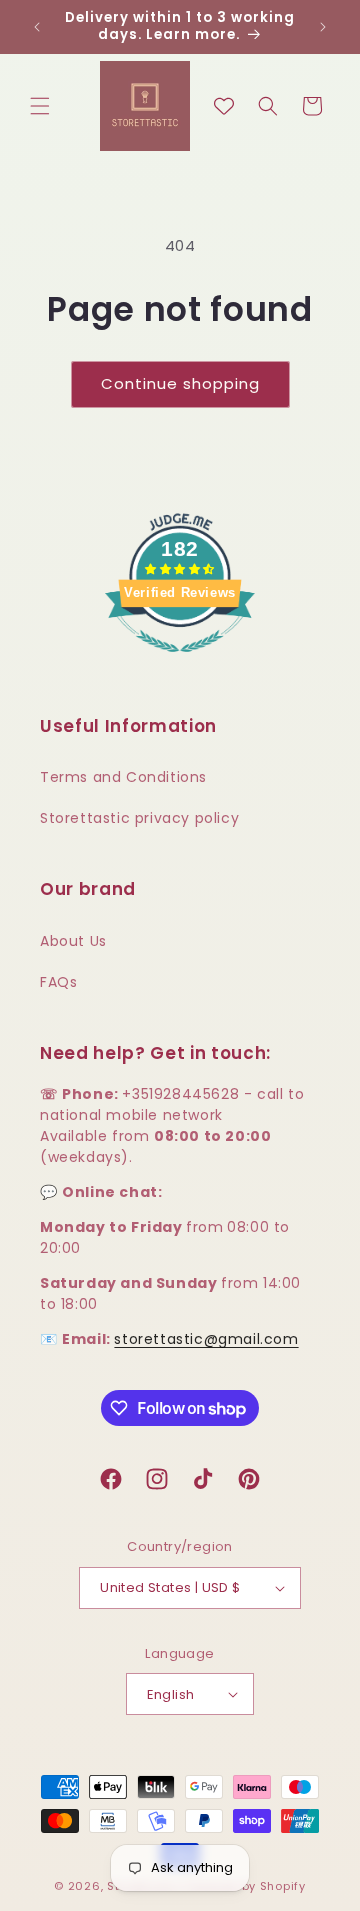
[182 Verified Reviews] (180, 662)
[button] (40, 106)
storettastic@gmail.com (206, 1339)
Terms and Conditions (123, 777)
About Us (73, 941)
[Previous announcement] (37, 27)
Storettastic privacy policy (139, 818)
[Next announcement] (323, 27)
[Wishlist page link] (224, 106)
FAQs (58, 982)
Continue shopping (180, 383)
